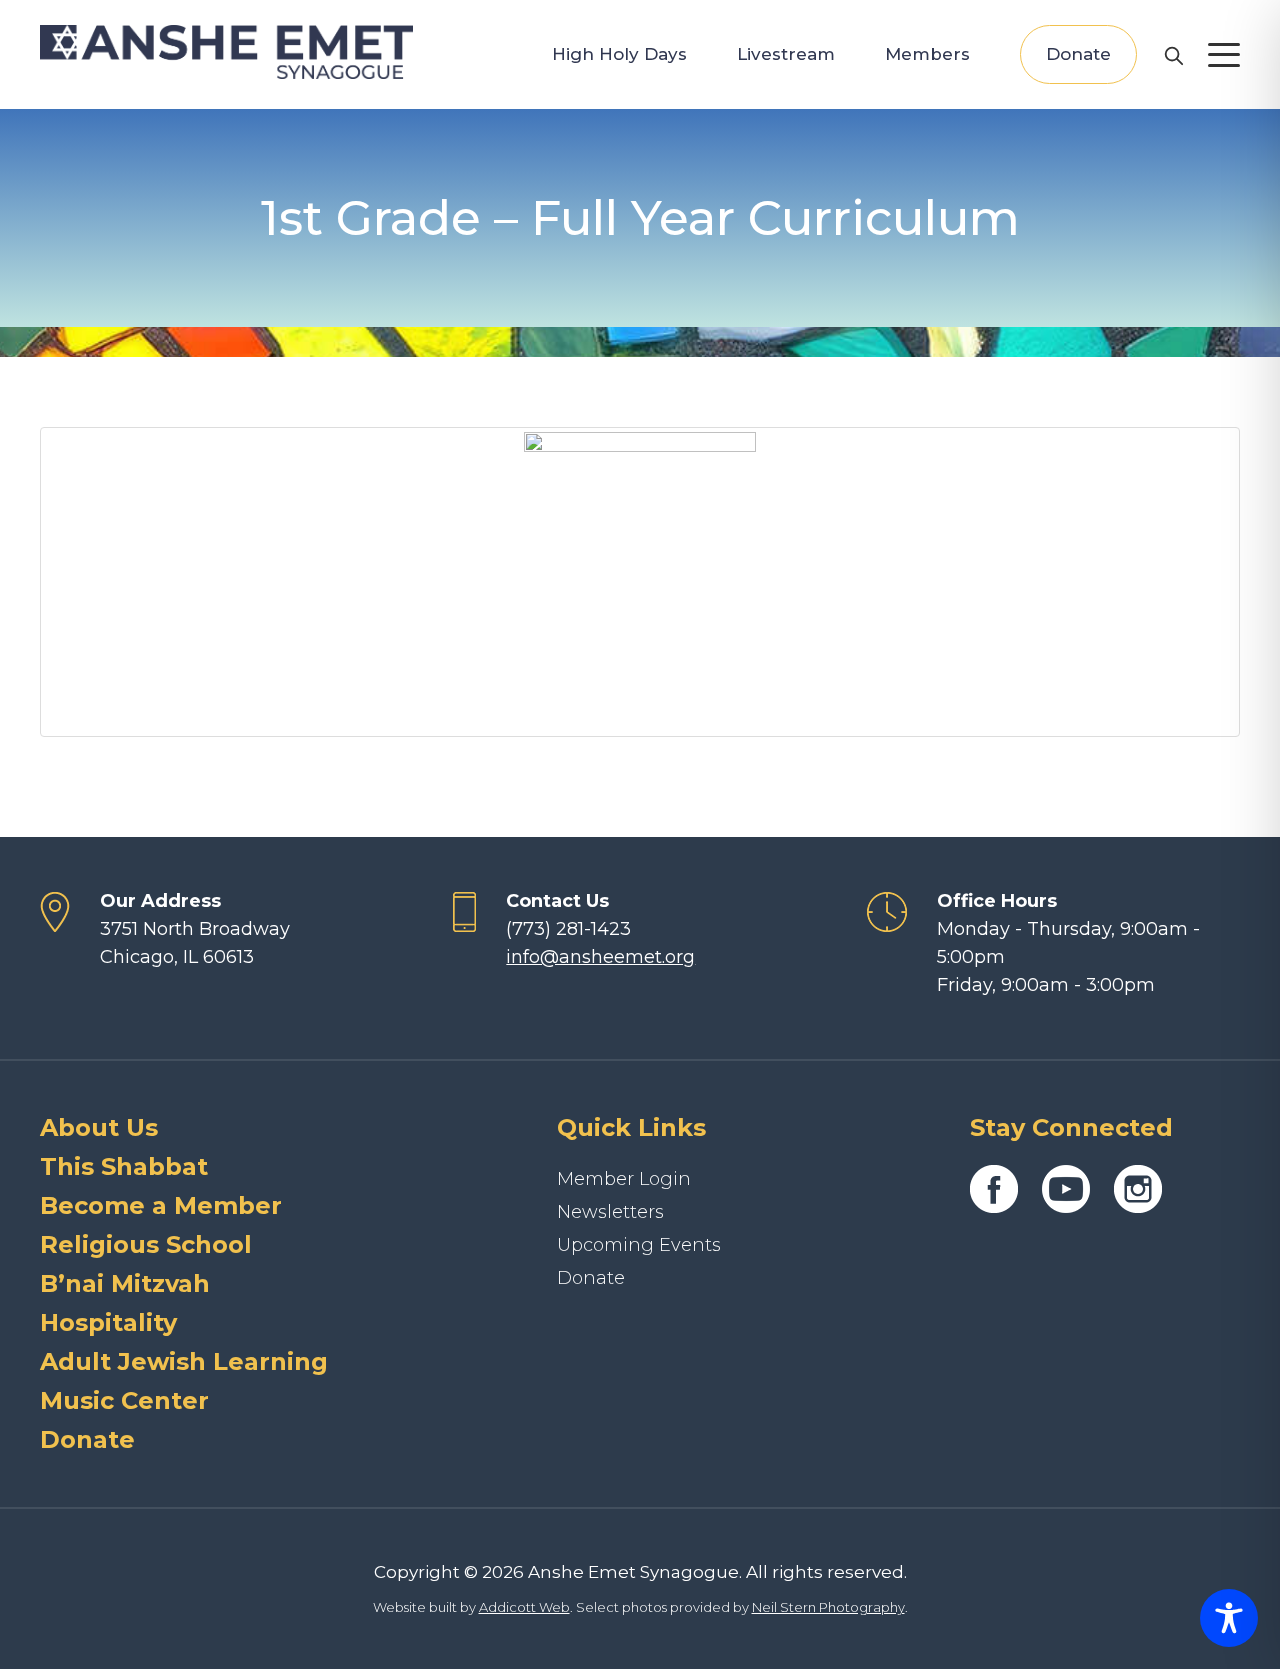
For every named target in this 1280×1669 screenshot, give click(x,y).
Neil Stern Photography (828, 1607)
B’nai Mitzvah (125, 1283)
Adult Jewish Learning (184, 1361)
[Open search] (1173, 55)
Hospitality (108, 1322)
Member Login (624, 1179)
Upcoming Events (639, 1245)
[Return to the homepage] (226, 52)
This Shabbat (124, 1166)
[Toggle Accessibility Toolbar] (1229, 1618)
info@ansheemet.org (600, 957)
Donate (1078, 54)
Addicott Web (524, 1607)
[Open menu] (1224, 55)
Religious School (146, 1244)
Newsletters (610, 1212)
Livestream (786, 54)
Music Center (124, 1400)
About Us (99, 1127)
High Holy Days (619, 54)
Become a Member (161, 1205)
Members (927, 54)
